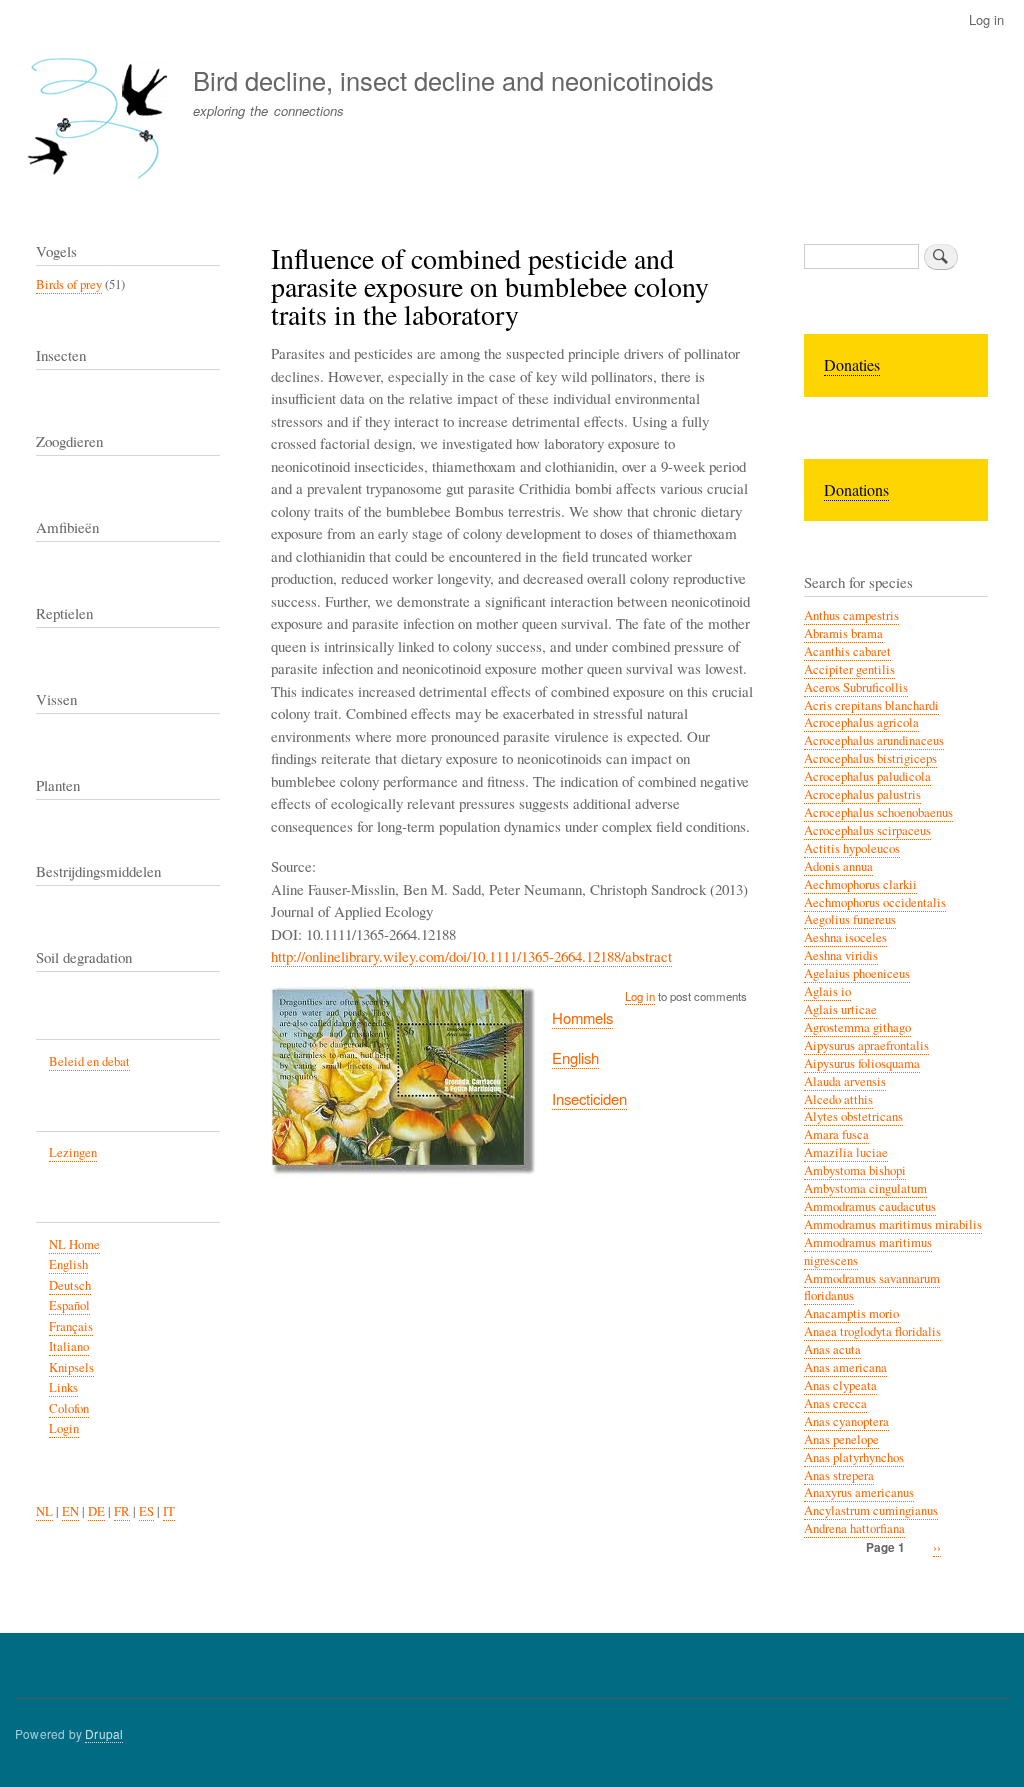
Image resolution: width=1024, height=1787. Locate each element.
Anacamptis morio (851, 1313)
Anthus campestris (851, 615)
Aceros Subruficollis (856, 687)
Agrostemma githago (857, 1027)
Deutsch (70, 1285)
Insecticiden (589, 1098)
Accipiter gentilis (849, 669)
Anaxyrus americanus (859, 1492)
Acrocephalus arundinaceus (874, 740)
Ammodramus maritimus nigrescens (868, 1251)
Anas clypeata (840, 1385)
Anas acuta (832, 1349)
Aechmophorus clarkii (860, 884)
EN (70, 1511)
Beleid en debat (89, 1061)
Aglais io (827, 991)
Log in (986, 19)
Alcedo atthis (838, 1099)
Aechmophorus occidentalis (875, 902)
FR (122, 1511)
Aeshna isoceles (845, 937)
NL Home (74, 1244)
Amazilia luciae (846, 1152)
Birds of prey (69, 284)
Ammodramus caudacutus (870, 1206)
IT (169, 1511)
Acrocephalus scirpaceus (867, 830)
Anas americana (845, 1367)
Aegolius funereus (850, 919)
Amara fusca (836, 1134)
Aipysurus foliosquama (862, 1063)
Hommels (582, 1017)
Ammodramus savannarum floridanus (872, 1287)
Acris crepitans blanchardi (871, 705)
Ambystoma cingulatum (865, 1188)
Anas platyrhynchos (854, 1457)
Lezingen (73, 1152)
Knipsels (71, 1367)
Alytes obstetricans (853, 1116)
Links (63, 1387)
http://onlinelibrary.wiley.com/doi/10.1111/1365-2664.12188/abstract (471, 956)
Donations (856, 489)
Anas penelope (841, 1439)
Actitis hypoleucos (852, 848)
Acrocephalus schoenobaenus (878, 812)
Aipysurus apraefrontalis (866, 1045)
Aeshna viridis (841, 955)
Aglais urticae (840, 1009)
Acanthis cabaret (847, 651)
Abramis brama (843, 633)
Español (69, 1305)
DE (96, 1511)
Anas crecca (835, 1403)
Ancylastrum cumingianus (871, 1510)
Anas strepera (839, 1475)
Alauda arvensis (845, 1081)
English (575, 1057)
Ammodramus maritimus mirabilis (893, 1224)
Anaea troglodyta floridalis (872, 1331)
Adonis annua (838, 866)
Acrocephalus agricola (861, 722)
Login (64, 1428)
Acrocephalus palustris (862, 794)
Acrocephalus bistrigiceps (870, 758)
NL (44, 1511)
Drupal (104, 1733)
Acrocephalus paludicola (867, 776)
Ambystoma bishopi (855, 1170)
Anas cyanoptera (846, 1421)
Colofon (69, 1408)
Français (71, 1326)
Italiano (69, 1346)
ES (146, 1511)
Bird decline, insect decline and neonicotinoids (453, 80)
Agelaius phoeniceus (857, 973)
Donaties (852, 364)
